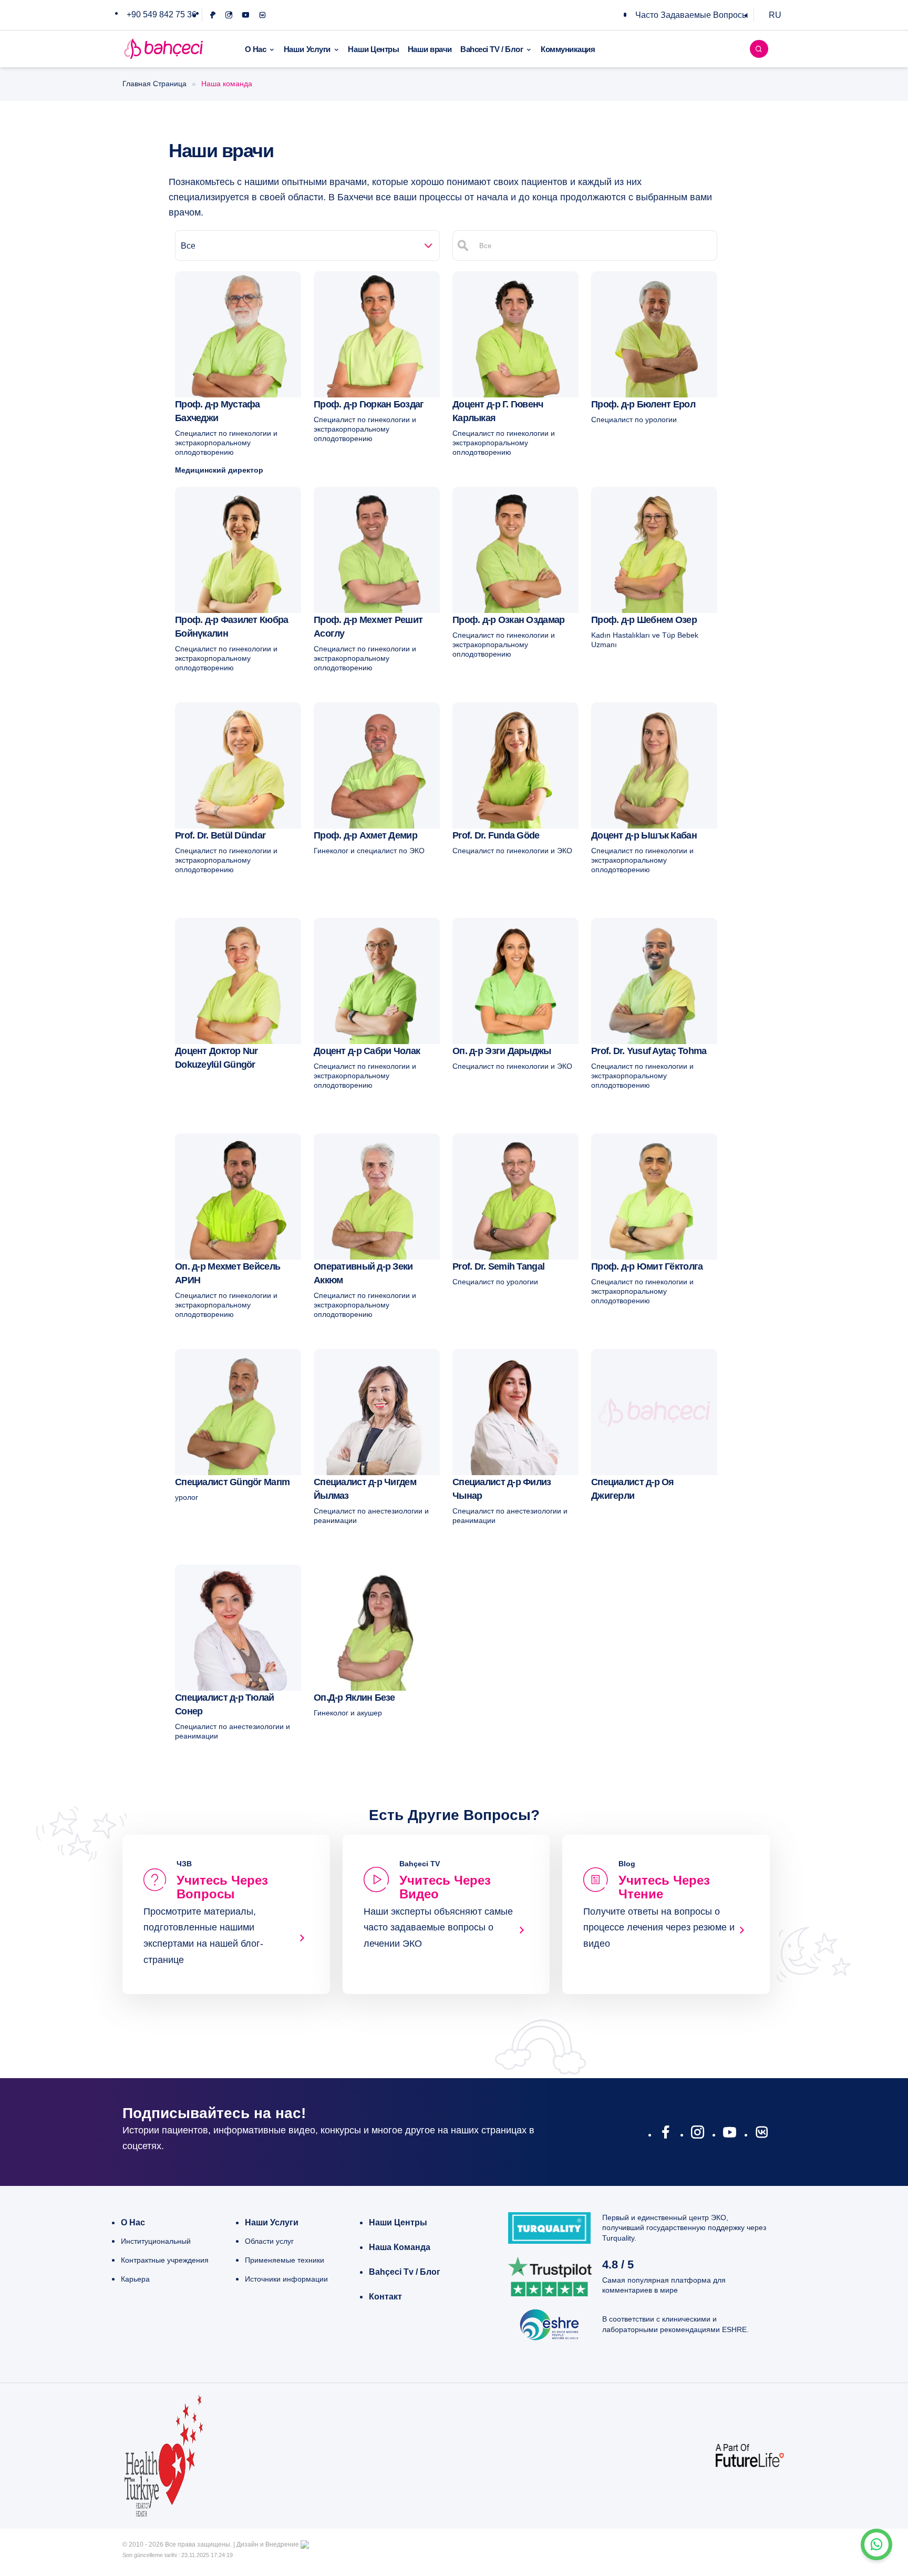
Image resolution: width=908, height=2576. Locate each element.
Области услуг (269, 2241)
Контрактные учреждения (165, 2260)
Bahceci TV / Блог (492, 49)
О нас (133, 2222)
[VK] (262, 15)
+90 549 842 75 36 (162, 14)
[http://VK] (762, 2134)
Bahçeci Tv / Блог (405, 2272)
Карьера (135, 2279)
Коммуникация (568, 49)
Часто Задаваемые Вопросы (692, 15)
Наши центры (398, 2222)
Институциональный (156, 2241)
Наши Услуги (307, 49)
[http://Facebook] (665, 2134)
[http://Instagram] (698, 2134)
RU (775, 15)
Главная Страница (154, 84)
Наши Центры (373, 49)
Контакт (385, 2297)
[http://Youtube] (730, 2134)
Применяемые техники (285, 2260)
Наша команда (400, 2247)
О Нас (256, 49)
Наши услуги (272, 2222)
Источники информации (286, 2279)
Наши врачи (430, 49)
